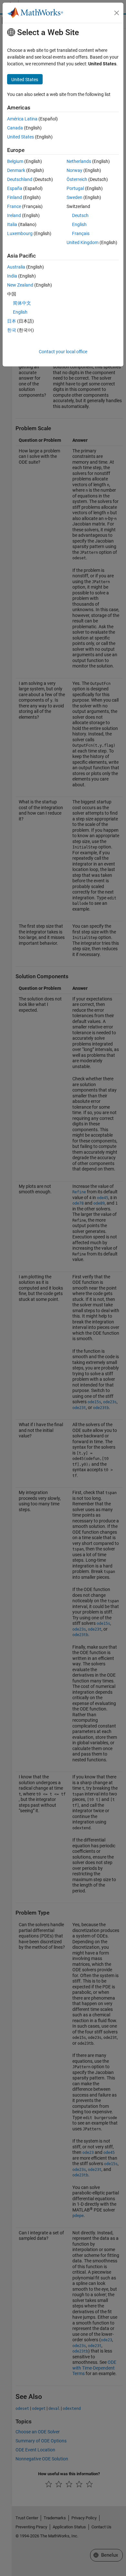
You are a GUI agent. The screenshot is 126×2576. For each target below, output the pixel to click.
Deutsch (80, 215)
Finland (15, 197)
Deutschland (20, 179)
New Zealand (20, 285)
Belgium (15, 161)
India (12, 276)
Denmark (16, 170)
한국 (12, 330)
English (79, 224)
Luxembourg (20, 233)
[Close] (117, 13)
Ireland (14, 215)
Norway (74, 170)
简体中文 (22, 303)
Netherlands (79, 161)
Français (81, 233)
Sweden (74, 197)
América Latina (22, 119)
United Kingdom (83, 242)
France (14, 206)
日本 (12, 321)
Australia (16, 267)
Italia (12, 224)
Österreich (77, 179)
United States (21, 137)
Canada (15, 128)
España (15, 188)
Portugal (75, 188)
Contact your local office (63, 352)
